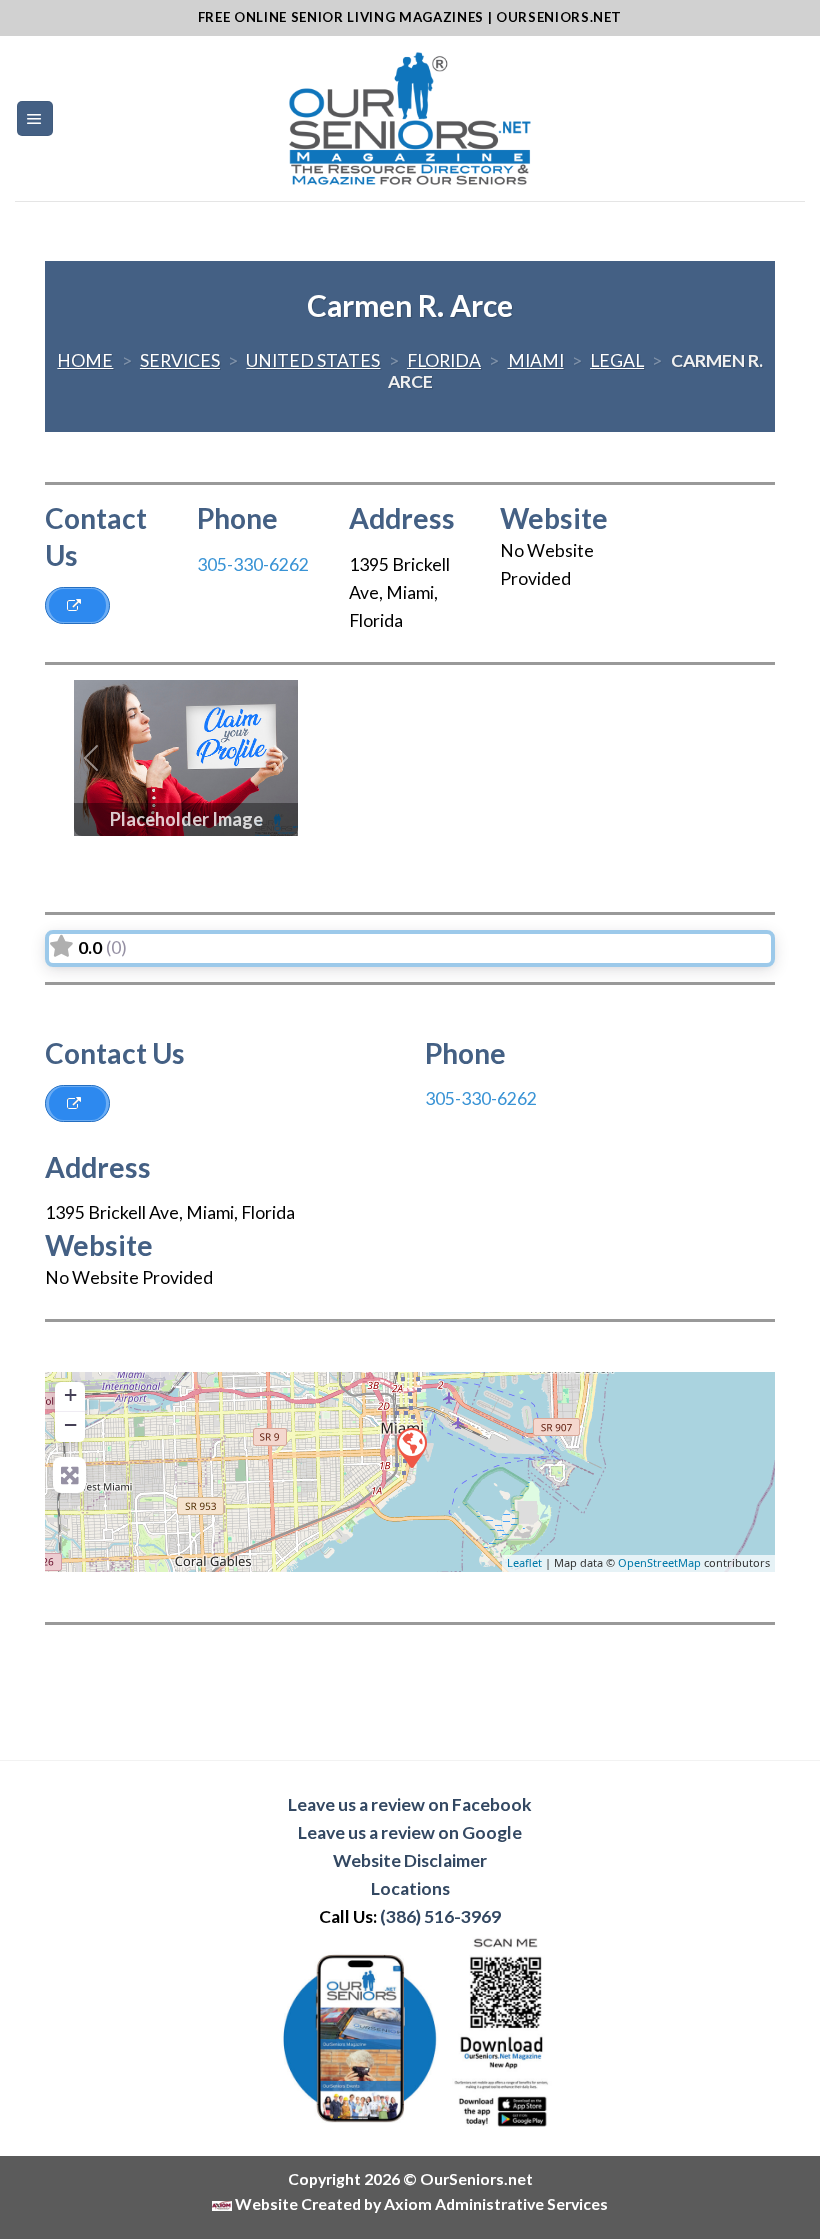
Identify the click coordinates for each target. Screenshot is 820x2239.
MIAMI (536, 360)
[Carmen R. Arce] (411, 1447)
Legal (617, 360)
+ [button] (70, 1394)
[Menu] (35, 119)
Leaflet (524, 1562)
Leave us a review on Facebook (410, 1804)
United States (313, 360)
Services (180, 360)
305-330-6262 (253, 564)
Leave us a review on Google (410, 1832)
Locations (410, 1888)
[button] (91, 758)
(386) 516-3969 (440, 1916)
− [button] (70, 1424)
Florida (444, 360)
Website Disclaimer (410, 1860)
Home (85, 360)
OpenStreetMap (659, 1562)
